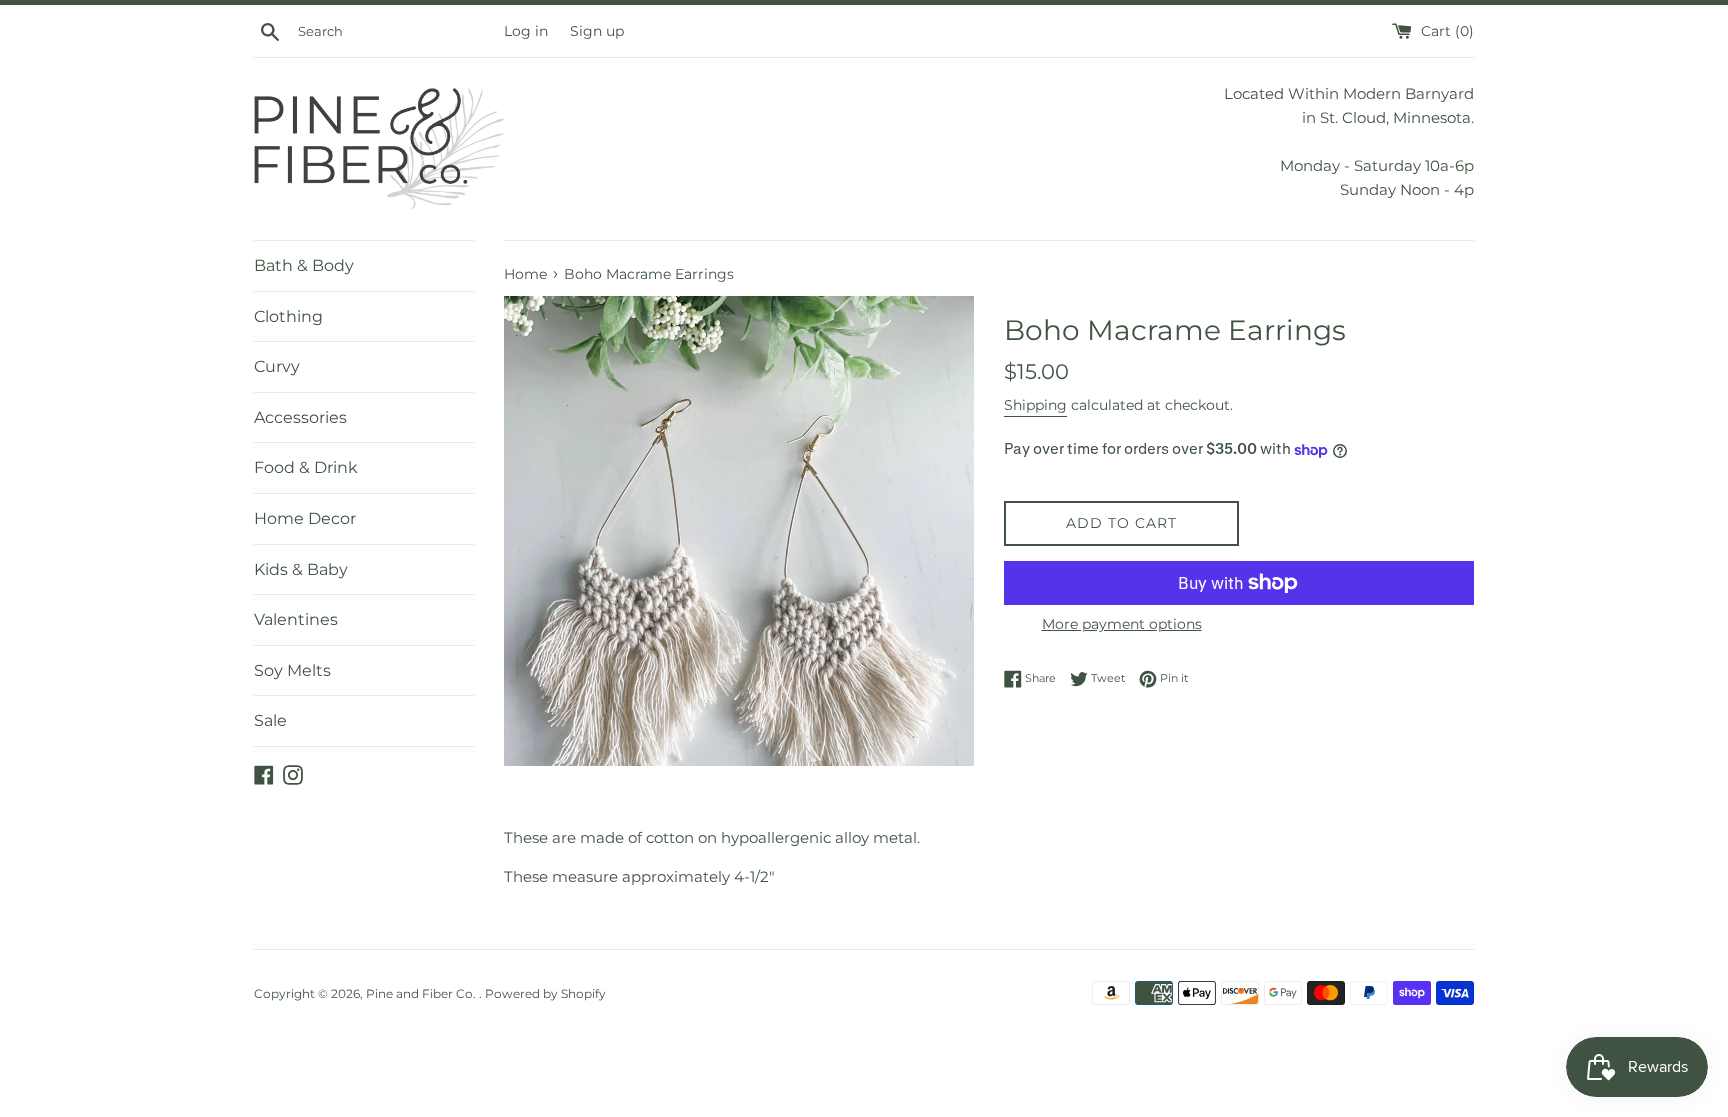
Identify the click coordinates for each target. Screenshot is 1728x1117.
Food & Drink (306, 467)
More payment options (1122, 624)
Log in (526, 31)
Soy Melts (292, 670)
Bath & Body (304, 265)
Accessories (300, 417)
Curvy (277, 366)
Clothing (288, 316)
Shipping (1035, 405)
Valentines (296, 619)
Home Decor (305, 518)
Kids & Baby (301, 569)
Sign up (597, 31)
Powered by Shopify (545, 993)
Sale (270, 720)
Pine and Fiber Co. (422, 993)
